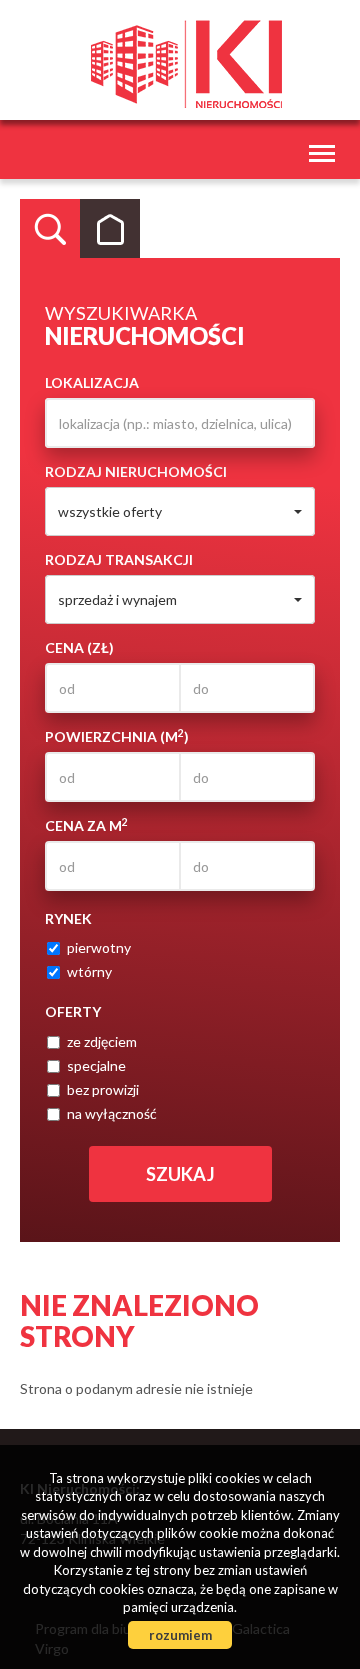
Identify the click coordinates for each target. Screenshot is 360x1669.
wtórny (89, 971)
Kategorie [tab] (110, 229)
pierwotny (99, 947)
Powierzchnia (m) (117, 736)
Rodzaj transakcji (119, 559)
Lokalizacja (92, 382)
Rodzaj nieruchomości (136, 471)
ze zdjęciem (102, 1041)
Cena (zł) (79, 647)
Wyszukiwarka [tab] (50, 229)
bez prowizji (103, 1089)
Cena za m (86, 825)
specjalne (96, 1065)
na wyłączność (112, 1113)
